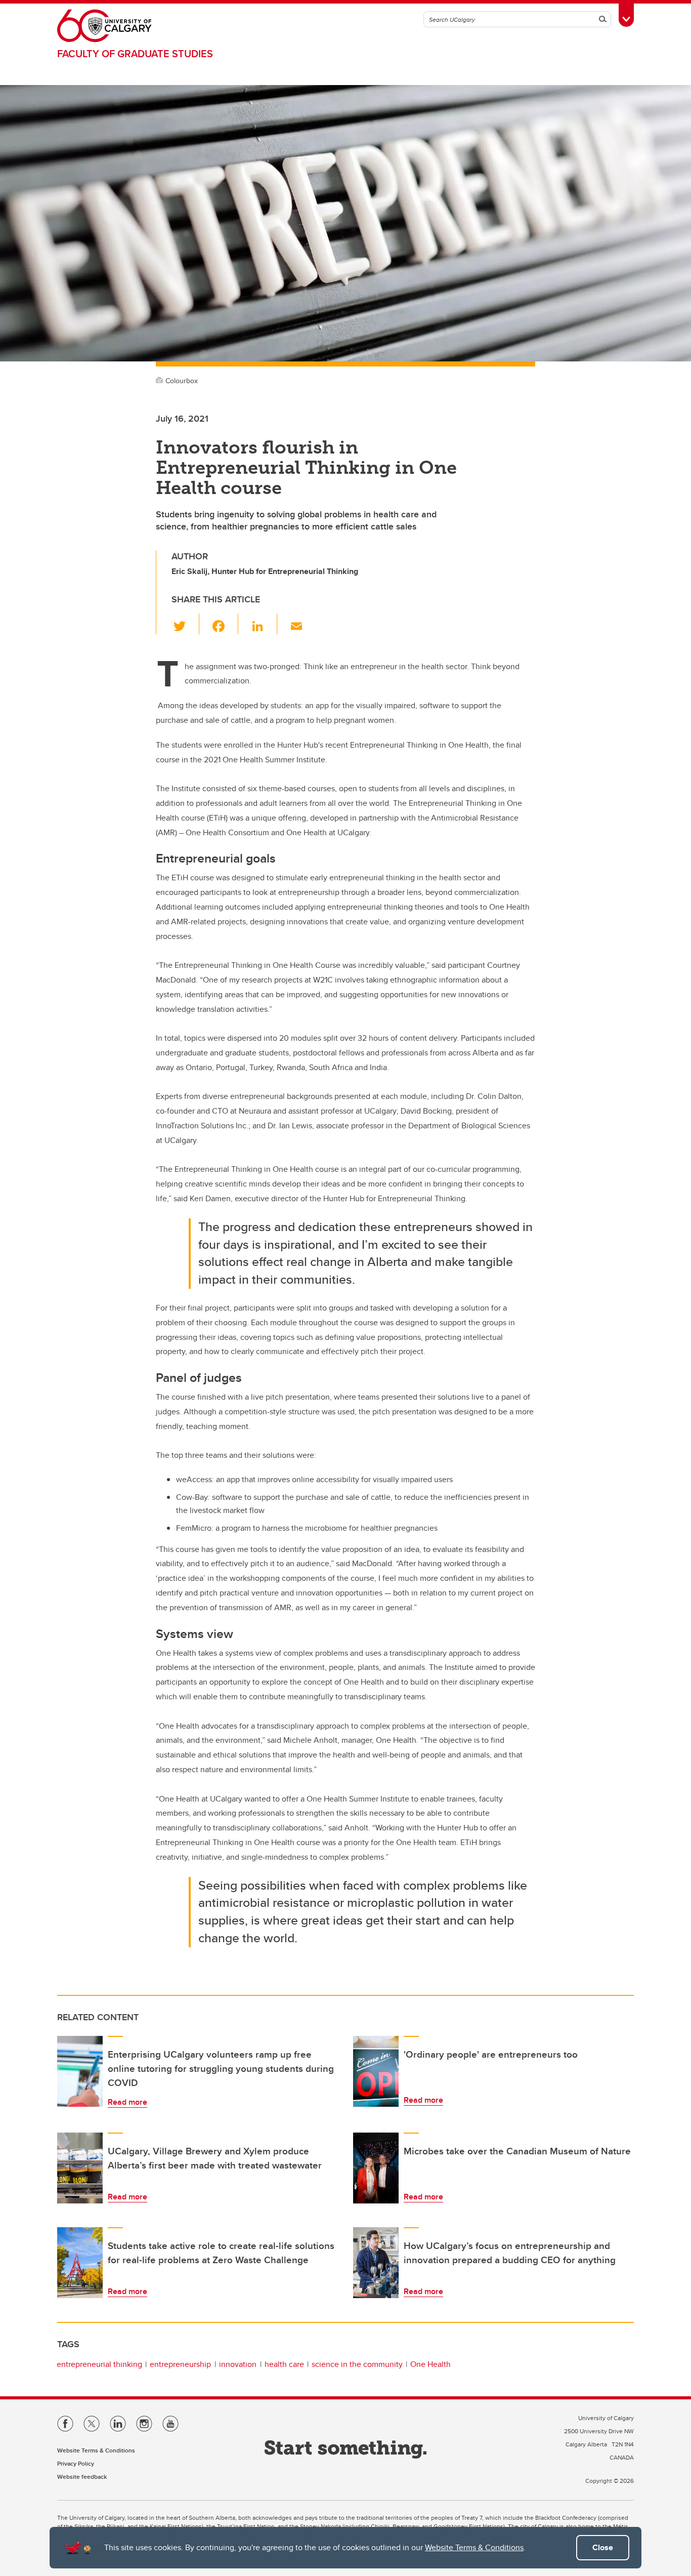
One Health (430, 2364)
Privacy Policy (76, 2463)
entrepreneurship (180, 2364)
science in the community (357, 2364)
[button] (185, 624)
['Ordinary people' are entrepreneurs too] (376, 2071)
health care (284, 2364)
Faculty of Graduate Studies (135, 53)
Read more (127, 2102)
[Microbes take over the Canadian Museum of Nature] (376, 2168)
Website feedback (82, 2477)
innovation (238, 2364)
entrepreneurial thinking (99, 2364)
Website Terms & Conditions (474, 2547)
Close (603, 2547)
